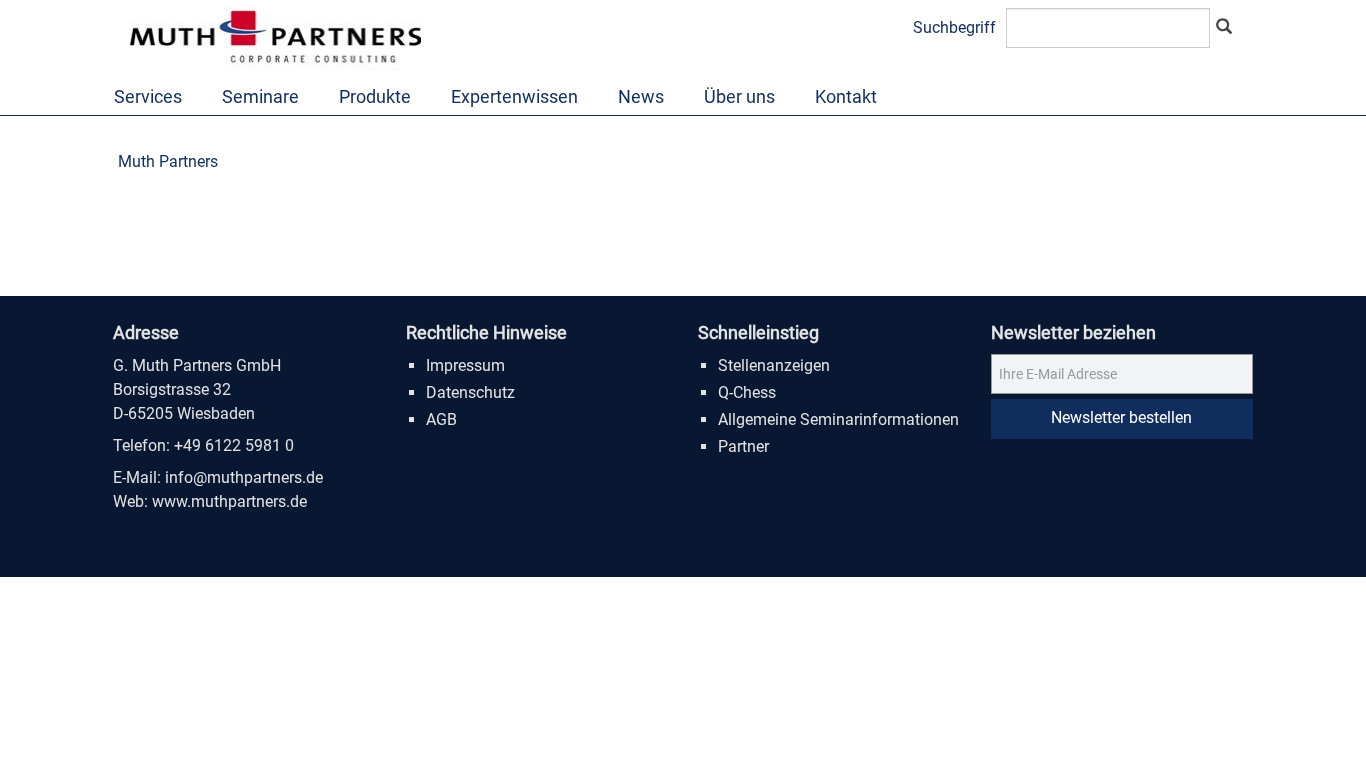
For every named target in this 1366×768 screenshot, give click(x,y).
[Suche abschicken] (1224, 28)
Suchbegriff (954, 27)
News (641, 96)
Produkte (375, 96)
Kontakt (846, 96)
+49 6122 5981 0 (234, 445)
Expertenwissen (514, 96)
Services (148, 96)
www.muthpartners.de (229, 501)
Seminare (260, 96)
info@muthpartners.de (244, 477)
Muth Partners (168, 161)
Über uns (739, 96)
